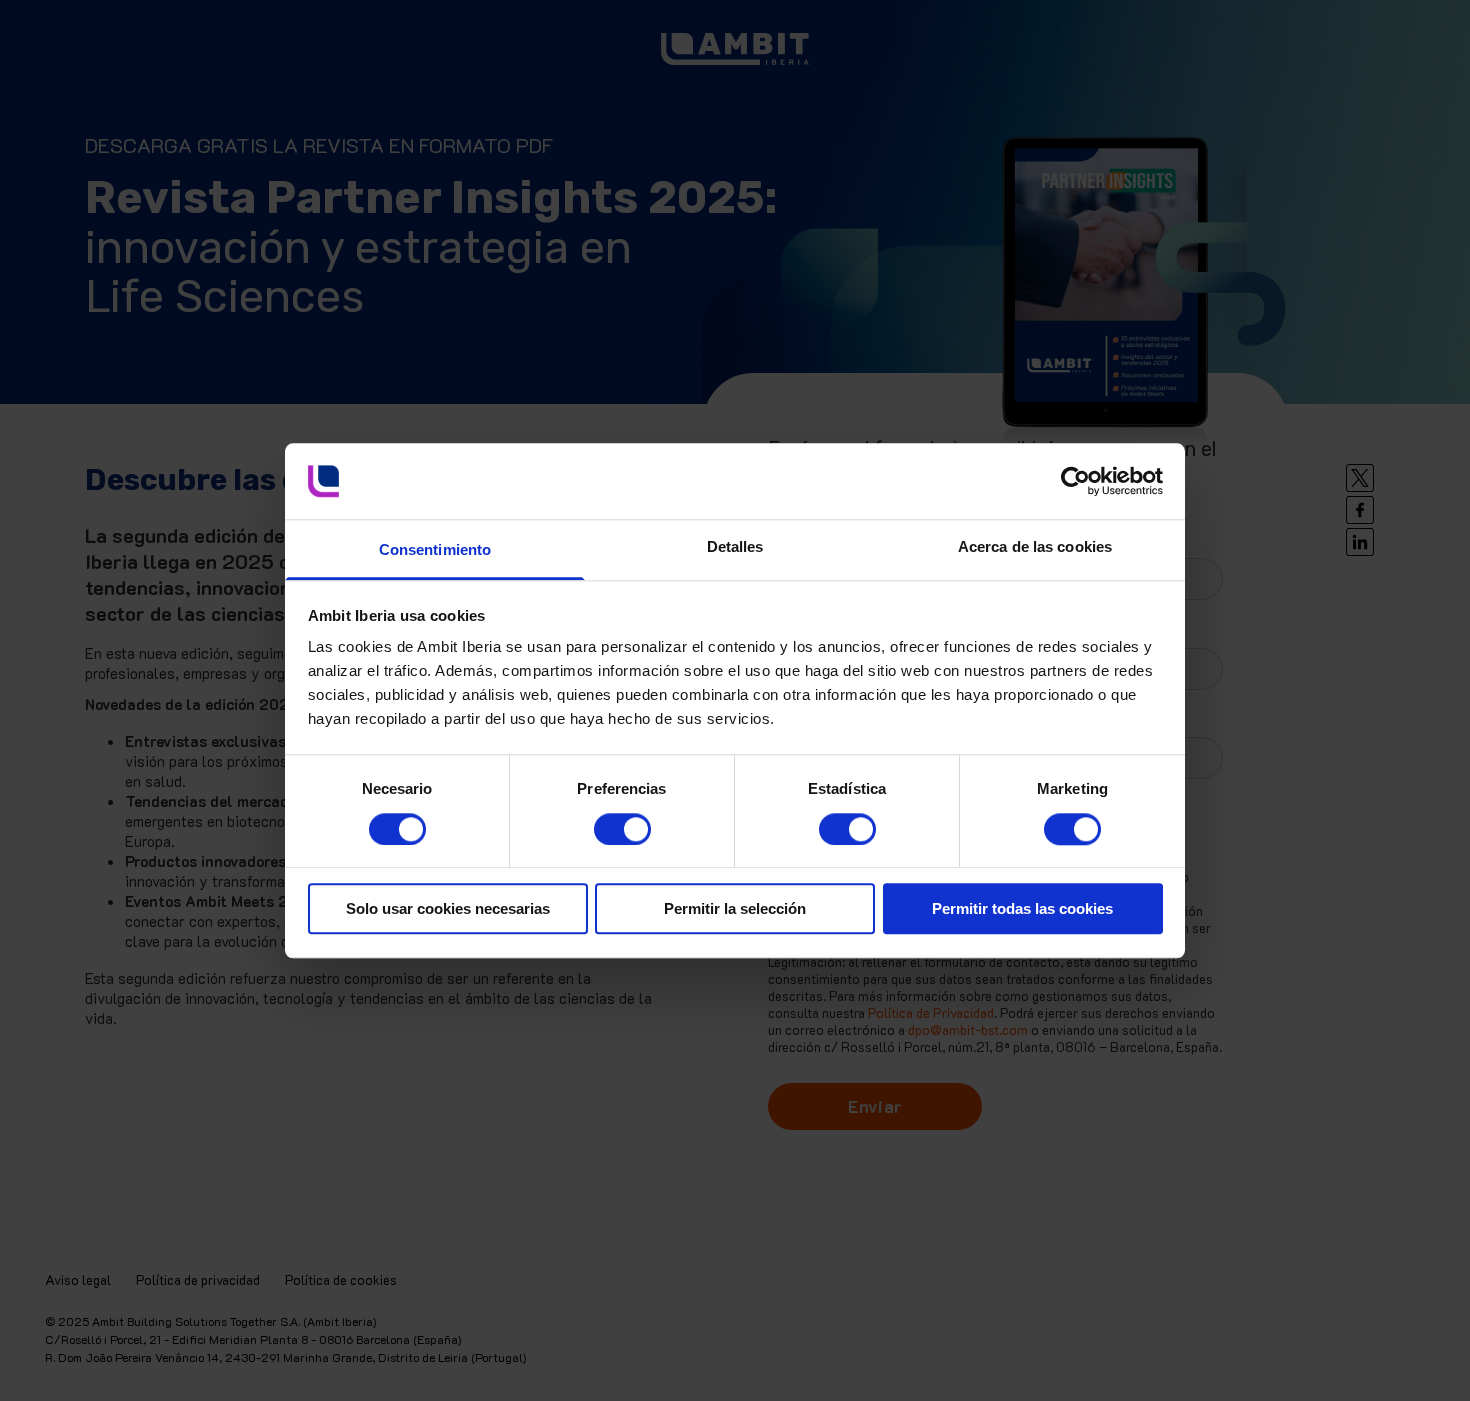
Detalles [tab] (735, 547)
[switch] (602, 821)
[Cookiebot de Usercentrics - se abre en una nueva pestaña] (1075, 481)
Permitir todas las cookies (1022, 908)
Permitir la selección (735, 908)
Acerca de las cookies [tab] (1035, 547)
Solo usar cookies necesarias (448, 908)
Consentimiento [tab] (435, 550)
